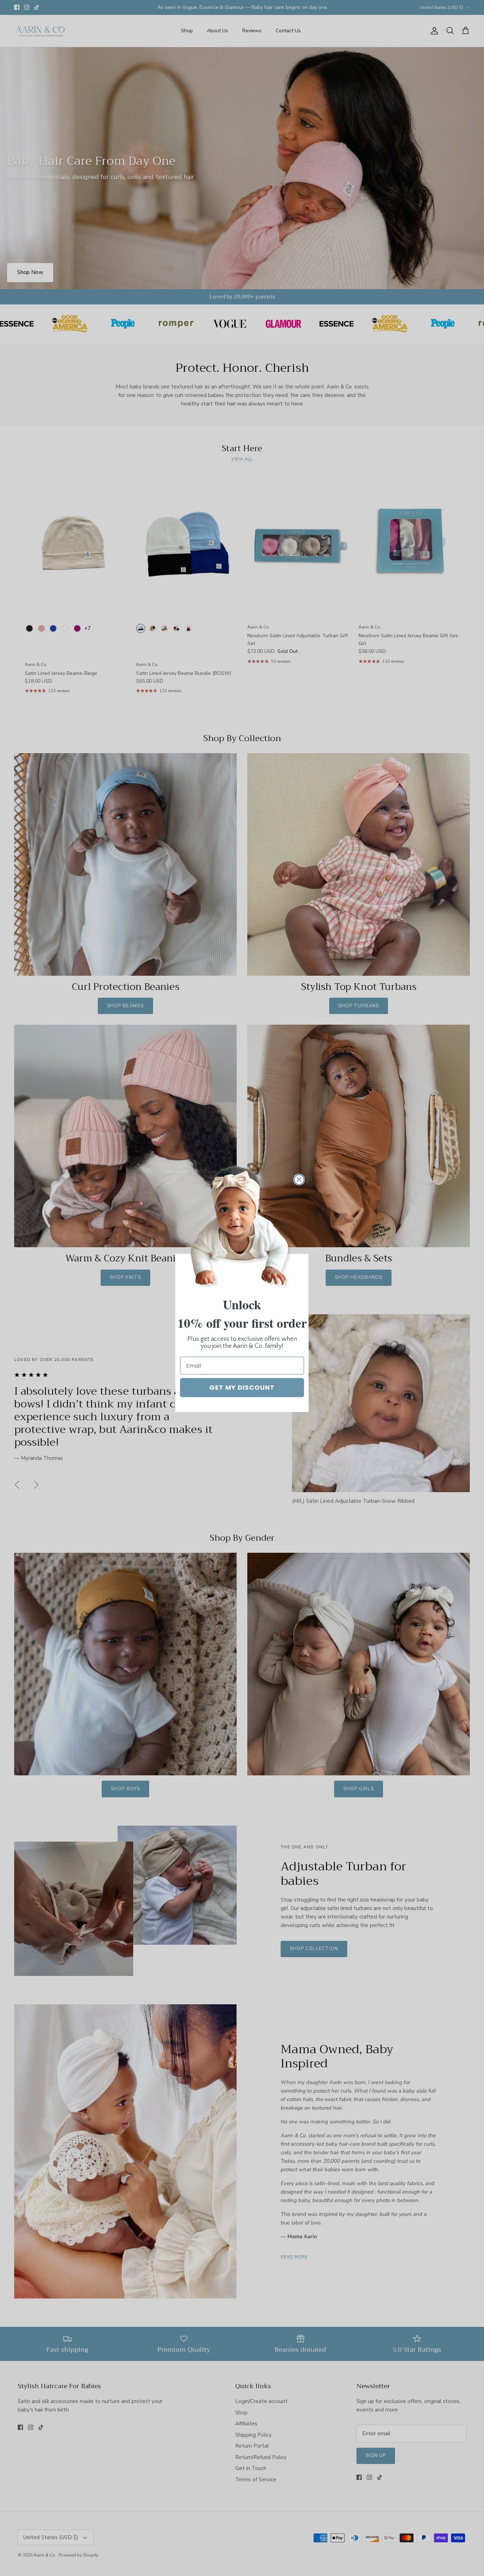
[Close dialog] (299, 1180)
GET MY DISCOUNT (242, 1387)
